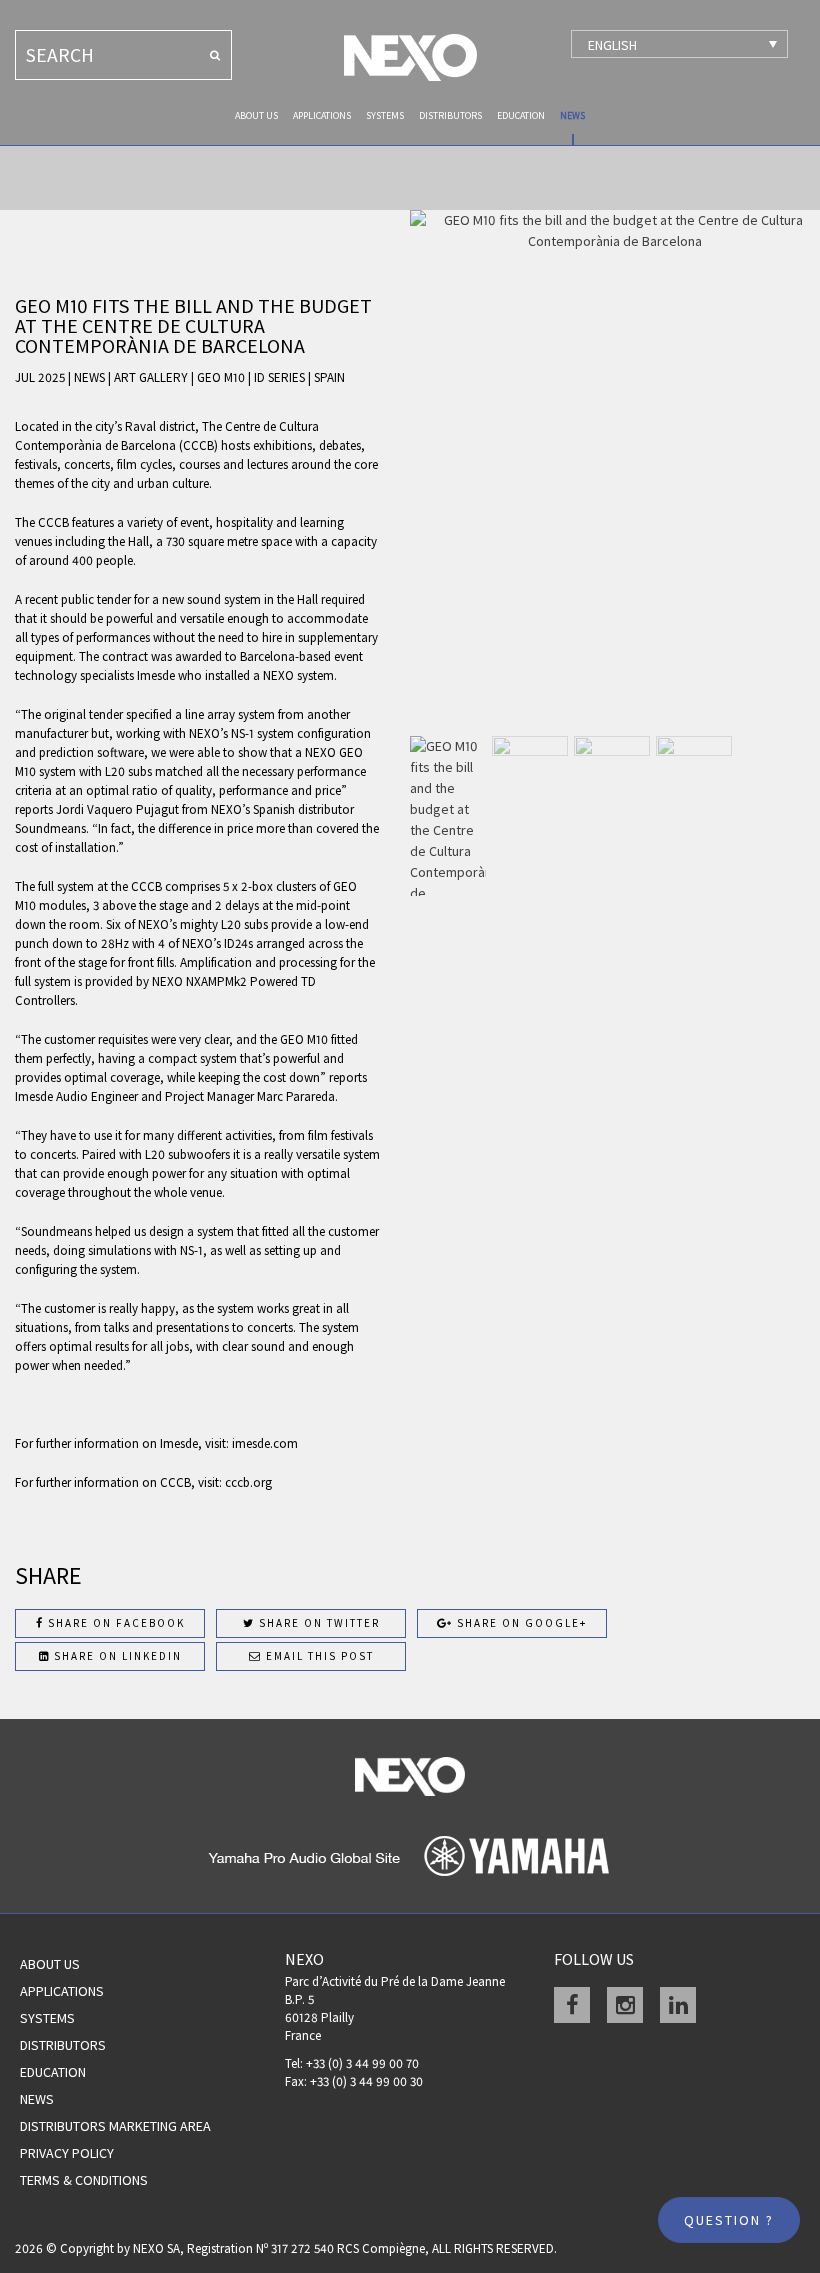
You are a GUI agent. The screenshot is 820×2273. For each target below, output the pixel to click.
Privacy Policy (67, 2153)
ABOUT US (256, 115)
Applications (322, 115)
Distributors (450, 115)
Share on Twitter (317, 1623)
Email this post (318, 1656)
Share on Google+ (520, 1623)
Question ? (729, 2220)
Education (521, 115)
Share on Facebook (114, 1623)
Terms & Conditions (84, 2180)
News (572, 115)
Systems (385, 115)
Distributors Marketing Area (115, 2126)
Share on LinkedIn (116, 1656)
